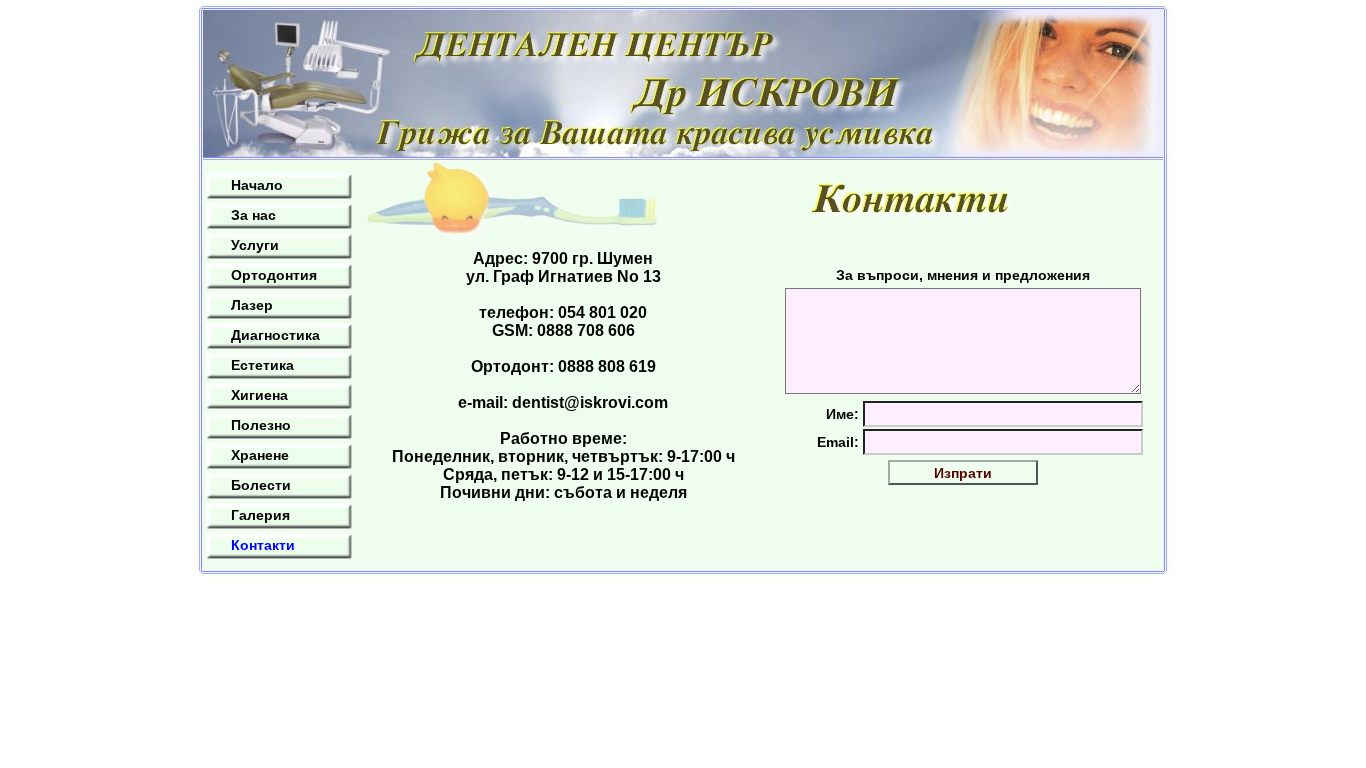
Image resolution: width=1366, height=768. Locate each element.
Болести (261, 485)
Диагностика (275, 335)
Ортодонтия (274, 275)
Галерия (260, 515)
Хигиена (259, 395)
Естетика (262, 365)
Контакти (263, 545)
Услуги (255, 245)
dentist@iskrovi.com (590, 402)
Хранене (260, 455)
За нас (253, 215)
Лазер (252, 305)
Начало (257, 185)
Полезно (261, 425)
